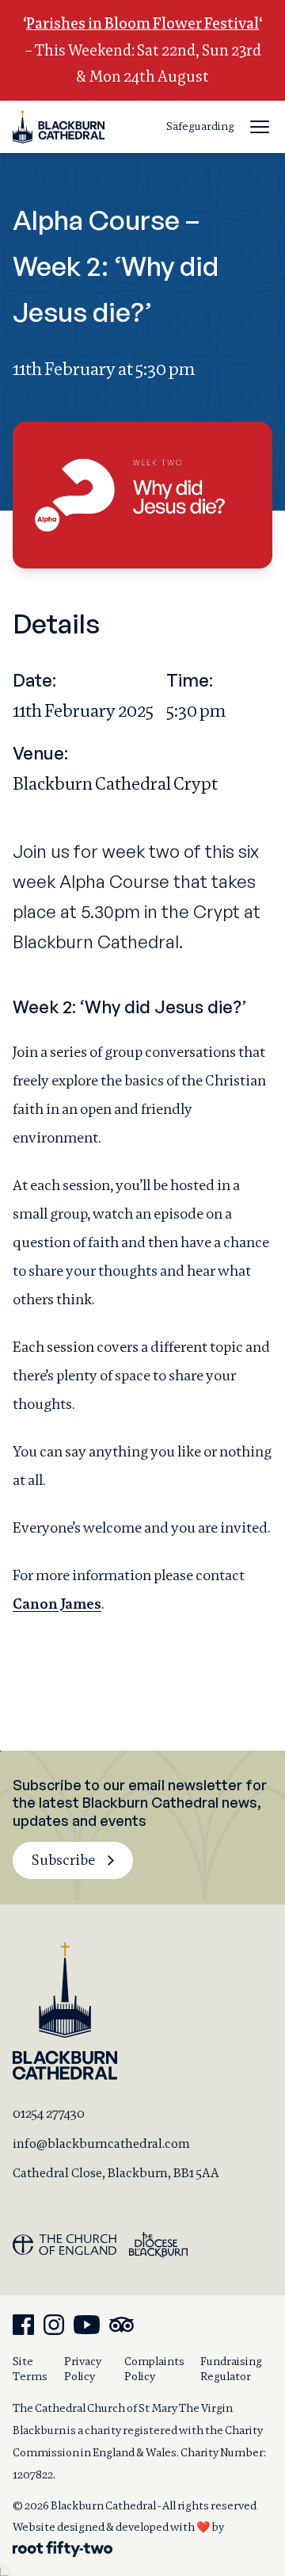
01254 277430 (49, 2113)
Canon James (57, 1604)
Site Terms (30, 2369)
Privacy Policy (83, 2369)
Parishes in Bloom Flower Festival (142, 23)
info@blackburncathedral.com (101, 2143)
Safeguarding (200, 126)
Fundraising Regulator (231, 2369)
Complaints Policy (154, 2369)
